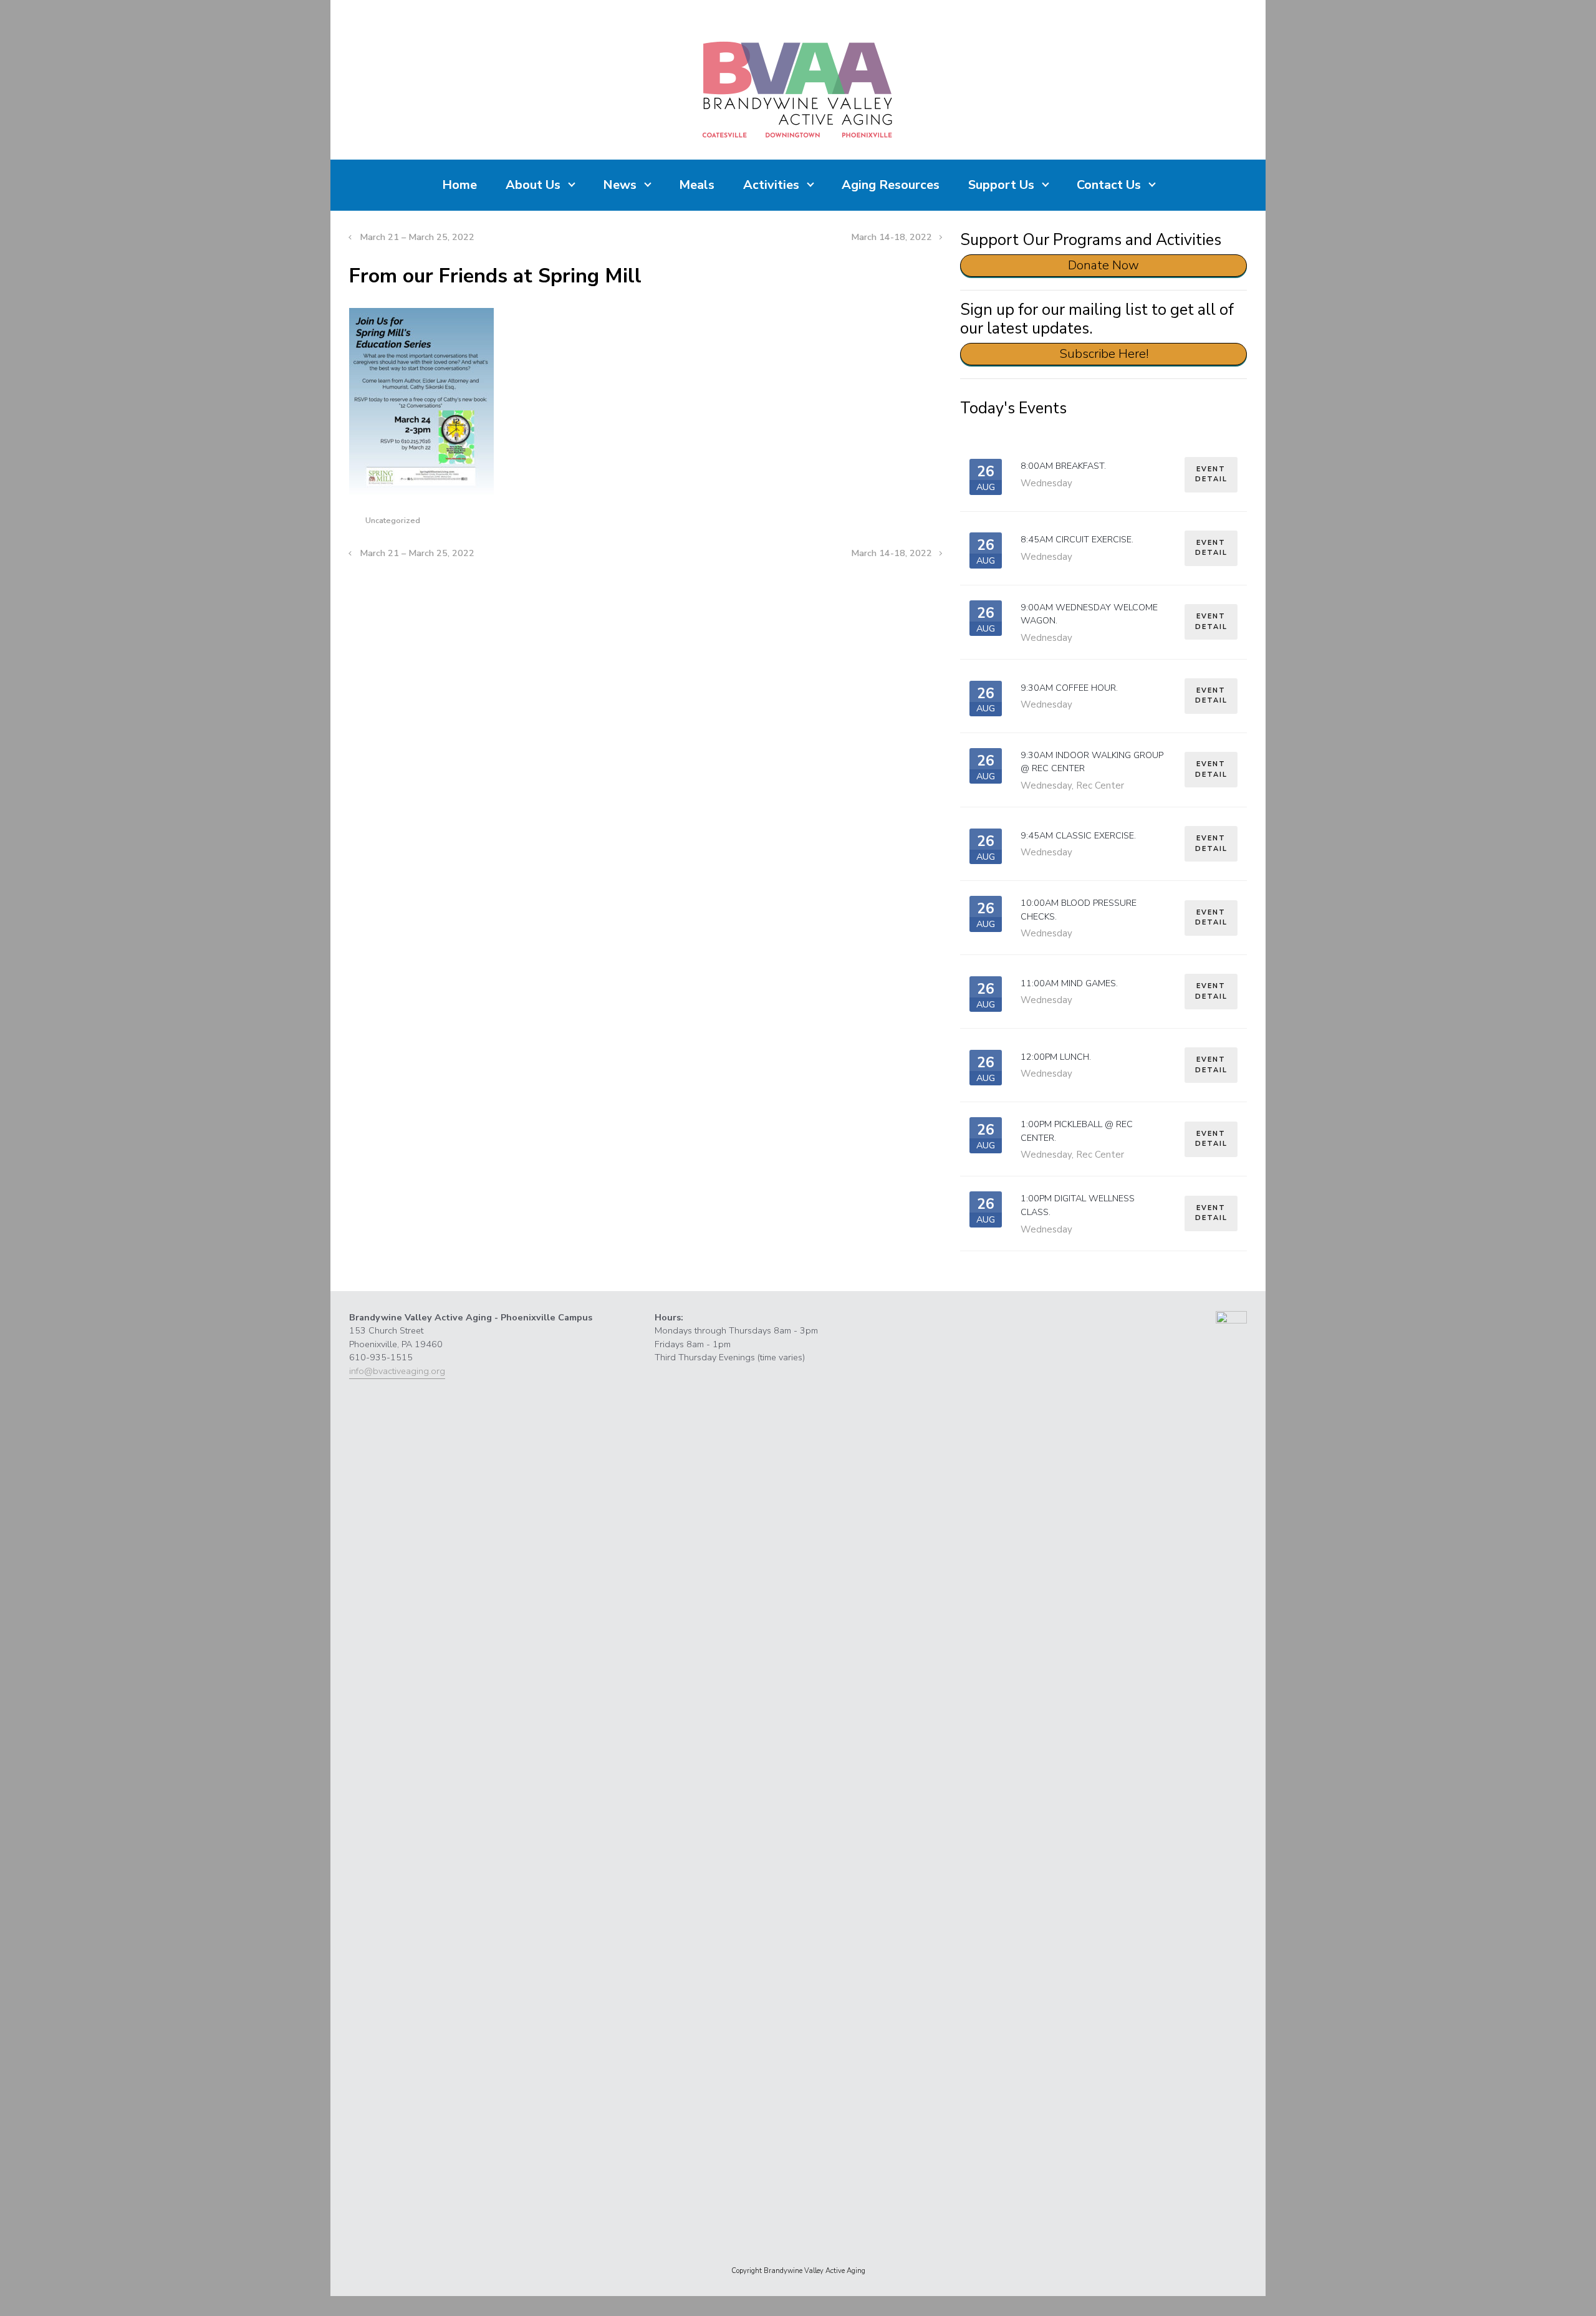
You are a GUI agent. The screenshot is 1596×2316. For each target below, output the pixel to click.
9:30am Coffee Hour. (1069, 688)
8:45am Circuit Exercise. (1077, 539)
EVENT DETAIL (1211, 474)
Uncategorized (393, 521)
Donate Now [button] (1103, 265)
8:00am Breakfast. (1063, 466)
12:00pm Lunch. (1056, 1057)
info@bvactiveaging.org (397, 1371)
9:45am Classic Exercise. (1078, 835)
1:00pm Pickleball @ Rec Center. (1077, 1131)
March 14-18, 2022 (892, 237)
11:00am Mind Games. (1069, 983)
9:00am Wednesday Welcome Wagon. (1089, 614)
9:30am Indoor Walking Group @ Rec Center (1092, 762)
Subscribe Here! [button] (1104, 354)
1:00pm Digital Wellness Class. (1078, 1205)
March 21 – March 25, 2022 (417, 237)
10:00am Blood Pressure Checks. (1079, 910)
